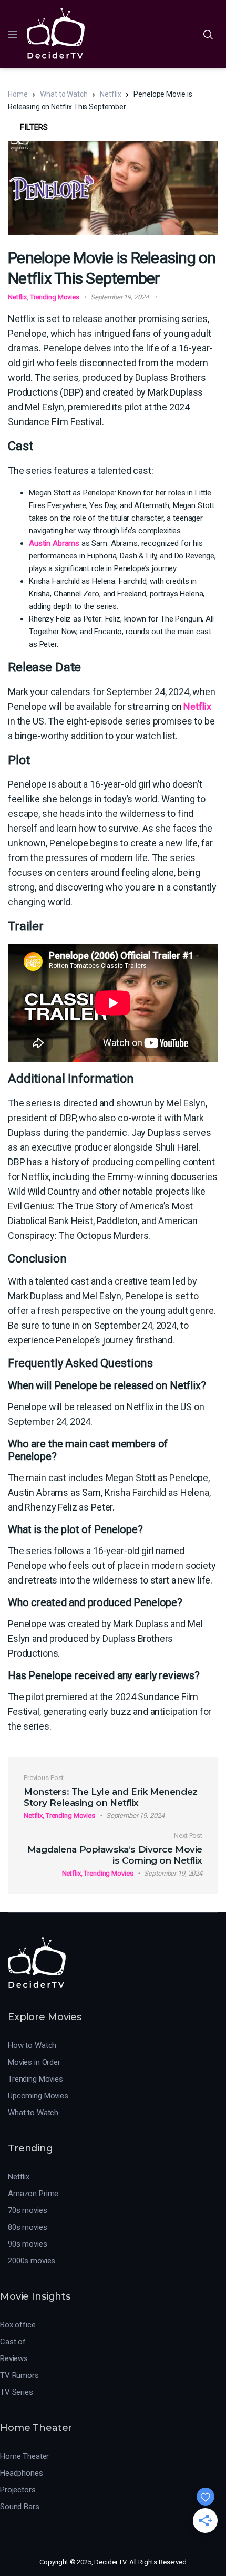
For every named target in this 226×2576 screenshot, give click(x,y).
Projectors (18, 2490)
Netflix (110, 94)
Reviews (14, 2358)
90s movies (28, 2244)
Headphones (22, 2473)
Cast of (13, 2342)
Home (18, 94)
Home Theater (24, 2456)
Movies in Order (34, 2062)
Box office (18, 2325)
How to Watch (32, 2045)
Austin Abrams (54, 543)
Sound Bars (20, 2507)
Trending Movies (55, 297)
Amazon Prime (33, 2194)
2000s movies (32, 2261)
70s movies (28, 2210)
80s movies (28, 2227)
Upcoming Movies (38, 2096)
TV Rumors (19, 2375)
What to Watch (64, 94)
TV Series (17, 2392)
